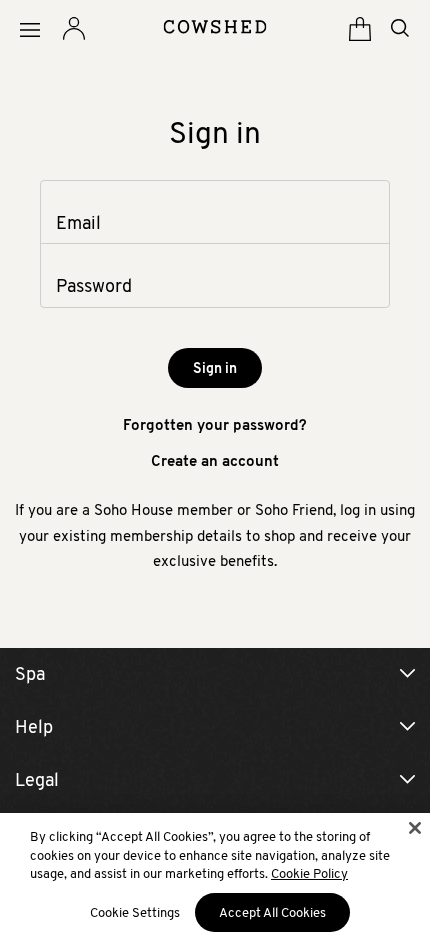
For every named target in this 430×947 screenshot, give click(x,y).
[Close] (415, 828)
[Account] (74, 28)
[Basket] (360, 28)
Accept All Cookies (272, 912)
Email (78, 222)
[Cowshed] (215, 27)
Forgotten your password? (215, 424)
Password (94, 285)
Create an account (215, 460)
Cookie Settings (135, 913)
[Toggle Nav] (30, 30)
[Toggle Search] (400, 28)
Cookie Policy (309, 873)
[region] (215, 880)
